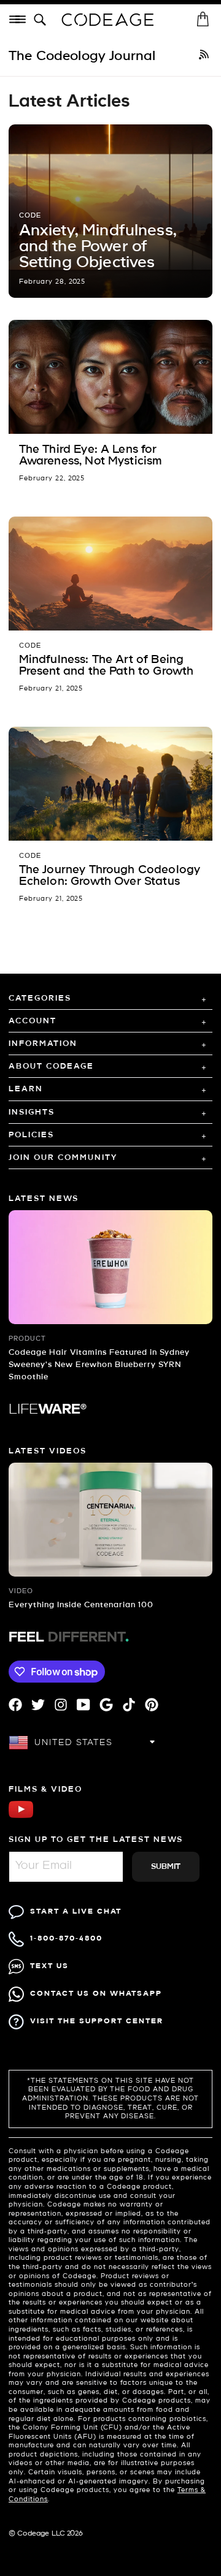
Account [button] (33, 1021)
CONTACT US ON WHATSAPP (96, 1994)
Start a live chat (76, 1911)
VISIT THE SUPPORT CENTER (97, 2021)
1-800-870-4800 (66, 1938)
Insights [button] (32, 1112)
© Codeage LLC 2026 (46, 2534)
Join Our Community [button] (63, 1158)
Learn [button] (26, 1089)
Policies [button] (31, 1135)
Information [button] (43, 1044)
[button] (42, 20)
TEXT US (49, 1966)
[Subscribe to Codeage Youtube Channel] (21, 1816)
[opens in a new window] (204, 56)
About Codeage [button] (51, 1066)
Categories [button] (40, 998)
